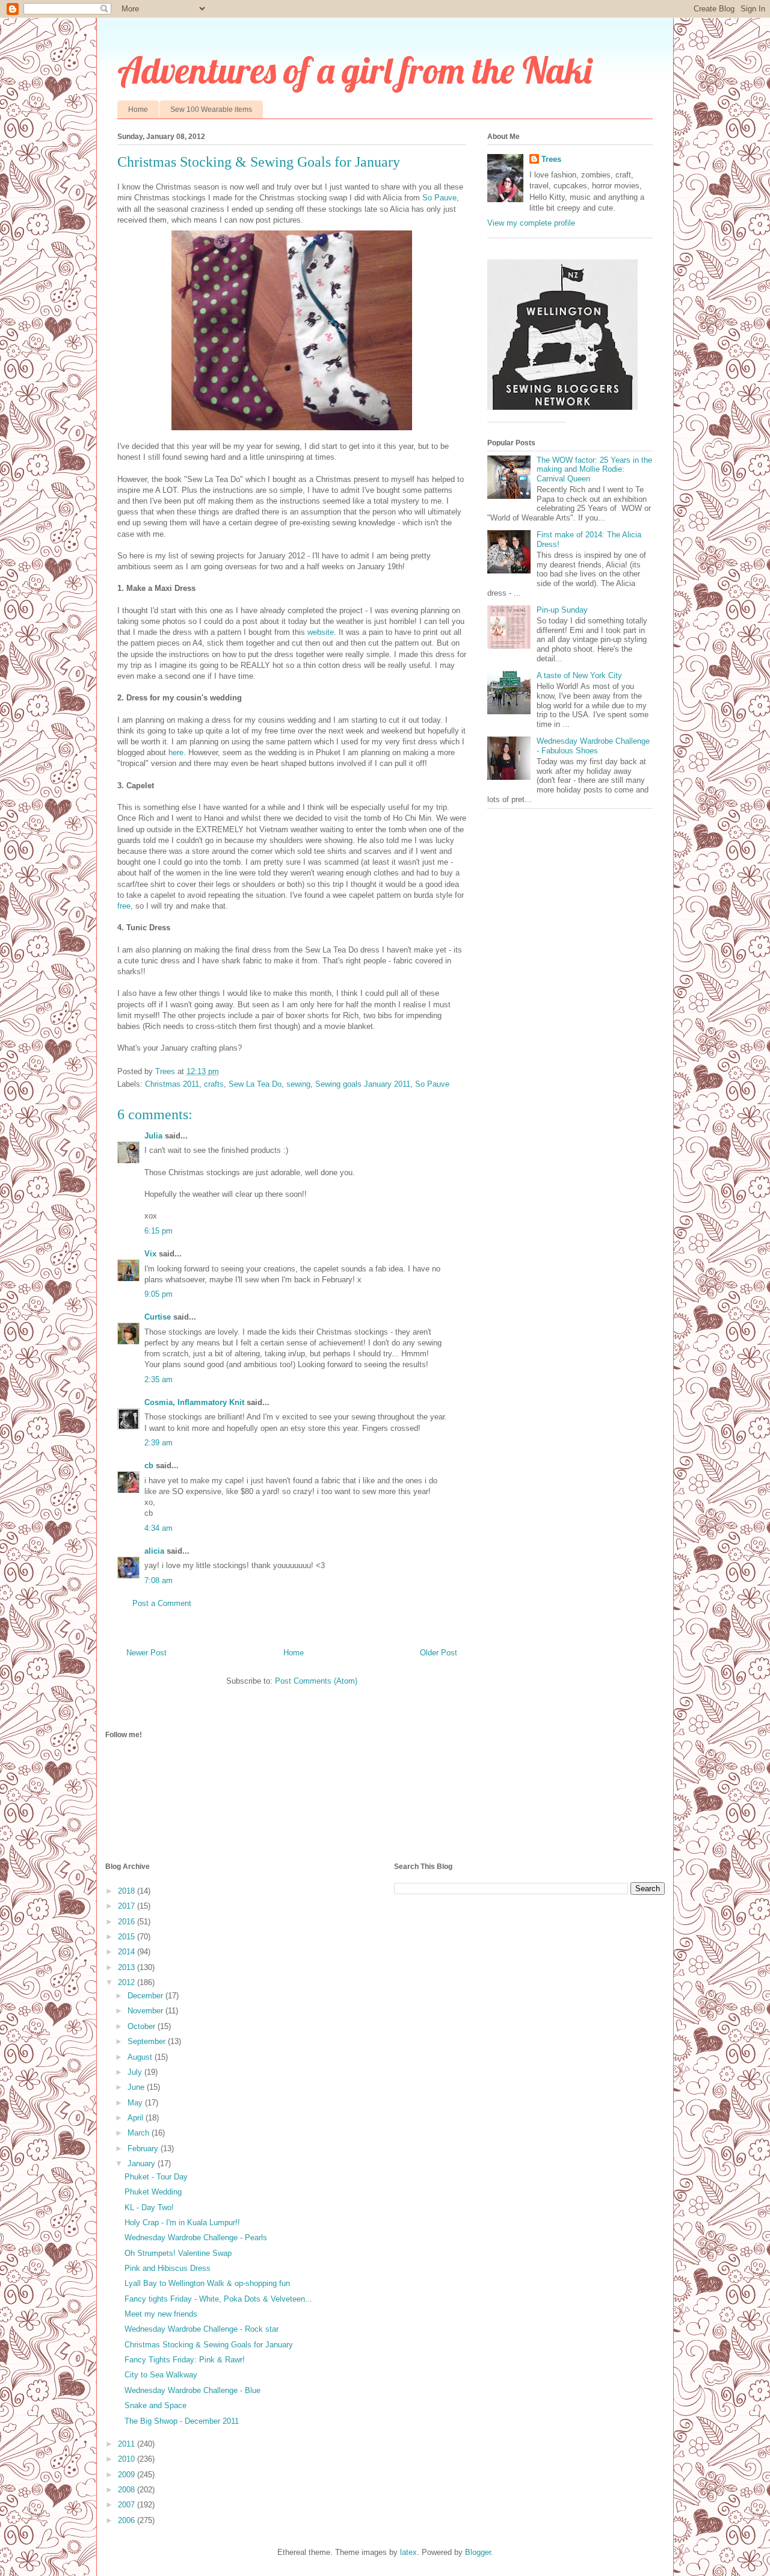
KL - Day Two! (149, 2207)
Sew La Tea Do (255, 1084)
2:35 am (159, 1379)
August (141, 2057)
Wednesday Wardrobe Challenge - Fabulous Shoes (593, 746)
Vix (150, 1254)
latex (408, 2552)
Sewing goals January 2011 (363, 1084)
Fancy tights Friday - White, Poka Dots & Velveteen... (218, 2299)
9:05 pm (159, 1294)
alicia (154, 1551)
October (143, 2026)
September (148, 2041)
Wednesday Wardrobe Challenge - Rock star (202, 2329)
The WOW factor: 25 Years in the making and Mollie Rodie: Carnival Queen (594, 469)
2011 (128, 2444)
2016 (128, 1922)
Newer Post (146, 1653)
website (321, 632)
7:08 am (159, 1580)
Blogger (478, 2552)
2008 (128, 2490)
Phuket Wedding (153, 2192)
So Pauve (439, 198)
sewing (298, 1084)
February (144, 2148)
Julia (153, 1136)
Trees (551, 159)
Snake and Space (156, 2405)
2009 (128, 2475)
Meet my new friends (161, 2314)
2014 (128, 1952)
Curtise (158, 1317)
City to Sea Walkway (161, 2375)
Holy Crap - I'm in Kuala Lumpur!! (182, 2222)
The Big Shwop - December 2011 (182, 2421)
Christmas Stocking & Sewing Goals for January (209, 2345)
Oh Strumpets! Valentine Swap (178, 2253)
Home (138, 110)
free (124, 906)
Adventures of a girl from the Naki (355, 70)
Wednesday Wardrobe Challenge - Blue (192, 2390)
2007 (128, 2505)
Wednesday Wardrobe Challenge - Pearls (196, 2238)
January (143, 2164)
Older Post (439, 1653)
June (137, 2087)
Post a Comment (162, 1603)
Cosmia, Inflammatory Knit (194, 1402)
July (136, 2072)
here (175, 752)
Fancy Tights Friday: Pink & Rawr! (185, 2360)
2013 (128, 1967)
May (136, 2103)
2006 (128, 2520)
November (146, 2011)
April (137, 2118)
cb (149, 1466)
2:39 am (159, 1443)
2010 (128, 2459)
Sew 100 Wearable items (211, 110)
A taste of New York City (579, 675)
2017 (128, 1906)
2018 (128, 1891)
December (146, 1996)
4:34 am (159, 1528)
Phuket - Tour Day (156, 2177)
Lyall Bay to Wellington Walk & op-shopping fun (207, 2283)
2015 (128, 1937)
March (140, 2133)
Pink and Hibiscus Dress (168, 2268)
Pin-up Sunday (562, 610)
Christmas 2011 (172, 1084)
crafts (214, 1084)
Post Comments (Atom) (316, 1681)
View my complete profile (531, 223)
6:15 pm (159, 1231)
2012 (128, 1982)
